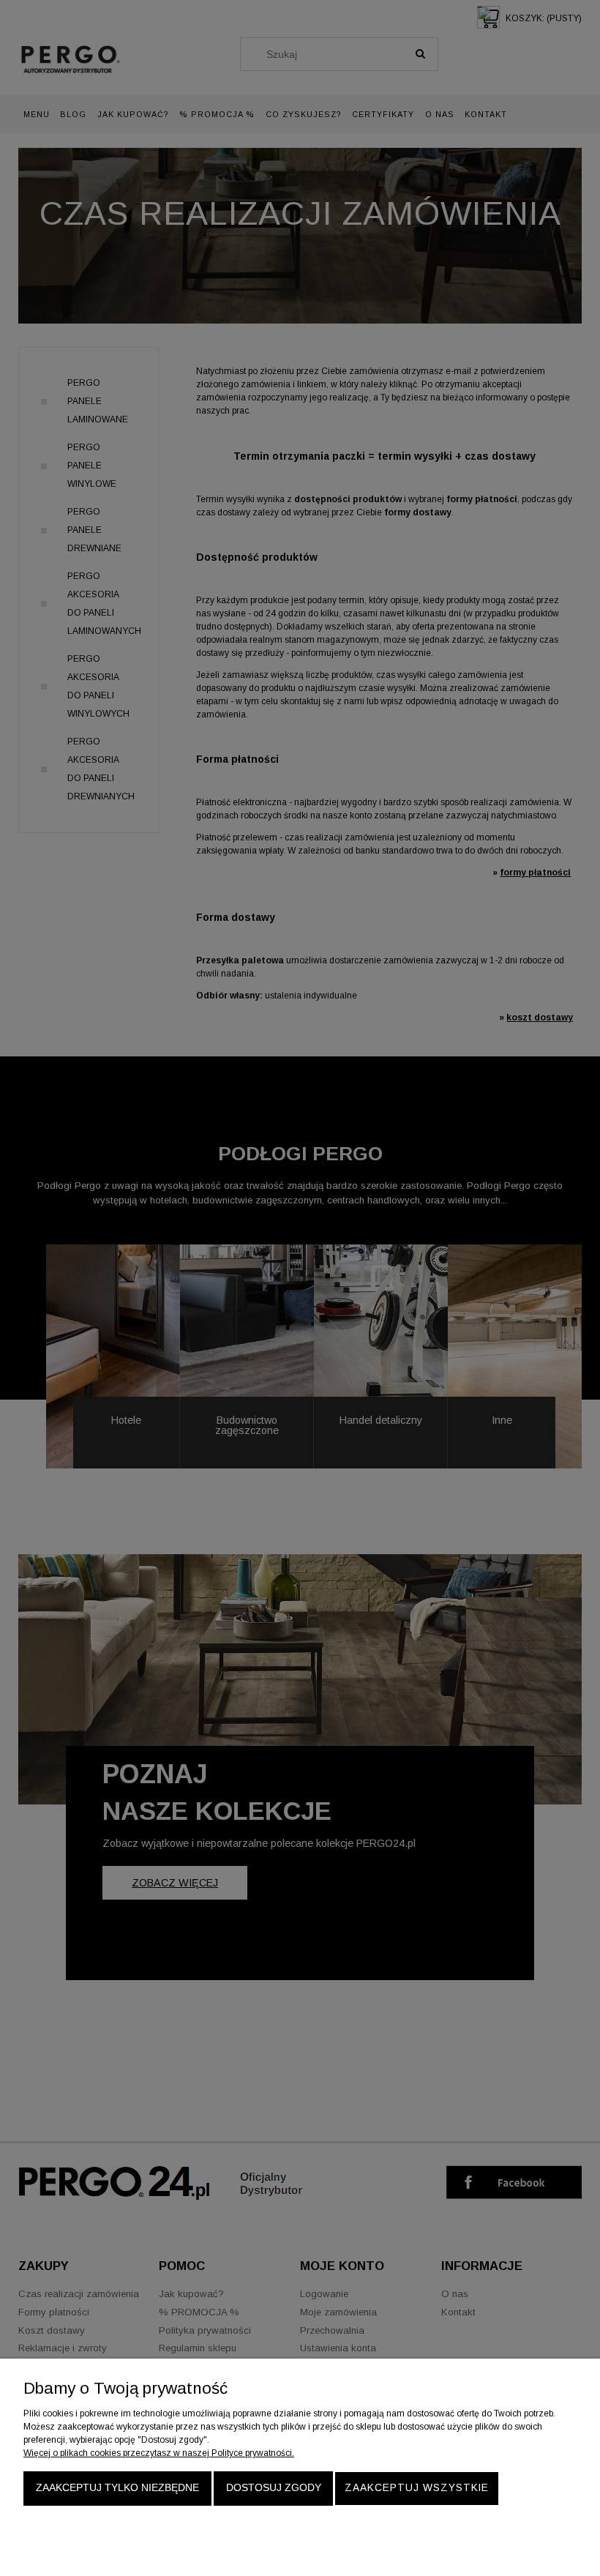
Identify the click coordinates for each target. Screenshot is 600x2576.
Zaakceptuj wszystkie (417, 2488)
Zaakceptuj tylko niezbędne (117, 2488)
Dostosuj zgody (274, 2488)
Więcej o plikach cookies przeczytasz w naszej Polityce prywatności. (159, 2453)
